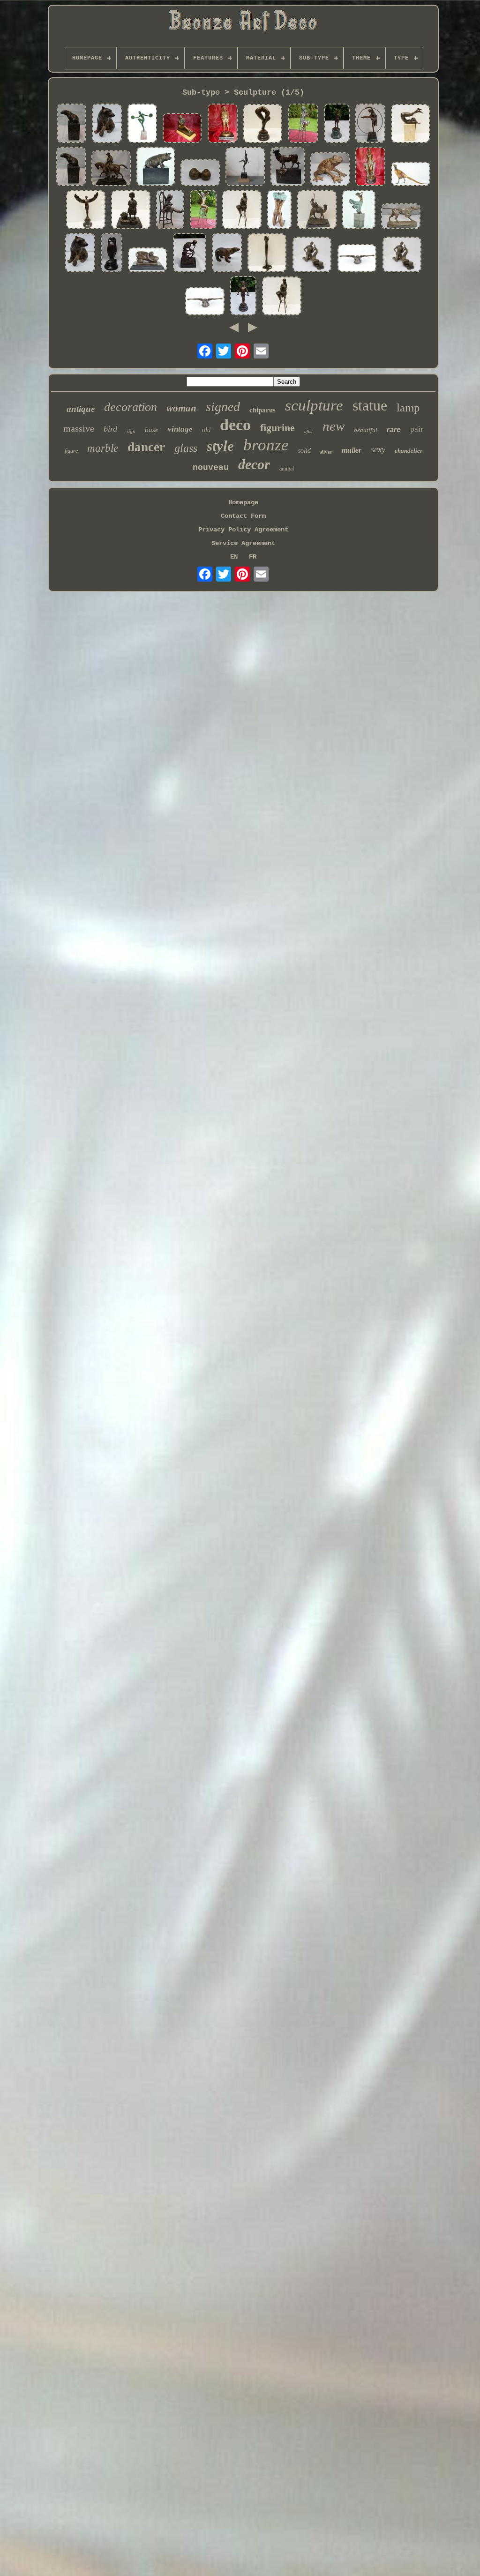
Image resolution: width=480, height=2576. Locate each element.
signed (223, 407)
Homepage (243, 502)
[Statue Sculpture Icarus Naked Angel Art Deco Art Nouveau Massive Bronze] (86, 211)
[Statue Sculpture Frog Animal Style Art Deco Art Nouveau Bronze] (330, 170)
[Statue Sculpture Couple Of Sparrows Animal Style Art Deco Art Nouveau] (200, 173)
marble (103, 448)
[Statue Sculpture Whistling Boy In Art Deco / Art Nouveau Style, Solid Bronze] (223, 124)
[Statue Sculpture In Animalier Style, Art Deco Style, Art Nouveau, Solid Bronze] (71, 124)
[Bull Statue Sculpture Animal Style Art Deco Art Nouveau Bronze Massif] (288, 167)
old (206, 430)
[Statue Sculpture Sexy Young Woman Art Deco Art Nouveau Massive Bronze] (242, 211)
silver (326, 452)
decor (254, 464)
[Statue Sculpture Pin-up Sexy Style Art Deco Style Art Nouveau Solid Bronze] (279, 210)
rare (394, 429)
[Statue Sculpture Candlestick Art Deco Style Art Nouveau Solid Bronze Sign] (267, 254)
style (220, 446)
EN (234, 557)
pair (417, 429)
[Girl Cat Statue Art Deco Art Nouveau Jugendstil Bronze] (170, 210)
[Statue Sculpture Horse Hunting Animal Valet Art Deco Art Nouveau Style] (111, 169)
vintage (180, 429)
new (334, 426)
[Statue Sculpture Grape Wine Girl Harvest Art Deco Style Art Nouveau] (131, 211)
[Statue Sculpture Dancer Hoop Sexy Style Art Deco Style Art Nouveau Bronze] (370, 124)
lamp (408, 407)
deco (235, 425)
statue (370, 405)
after (309, 431)
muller (352, 450)
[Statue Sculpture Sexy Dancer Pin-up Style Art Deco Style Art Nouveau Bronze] (411, 124)
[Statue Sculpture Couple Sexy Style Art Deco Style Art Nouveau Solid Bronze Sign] (402, 255)
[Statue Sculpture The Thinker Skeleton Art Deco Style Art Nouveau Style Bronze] (190, 254)
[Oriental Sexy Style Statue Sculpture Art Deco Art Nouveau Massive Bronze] (370, 167)
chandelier (409, 451)
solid (304, 451)
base (152, 430)
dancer (146, 447)
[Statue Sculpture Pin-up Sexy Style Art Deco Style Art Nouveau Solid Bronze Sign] (357, 259)
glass (186, 448)
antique (81, 409)
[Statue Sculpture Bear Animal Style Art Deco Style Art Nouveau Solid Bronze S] (80, 254)
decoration (131, 407)
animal (287, 469)
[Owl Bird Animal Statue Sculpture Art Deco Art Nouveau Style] (112, 254)
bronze (266, 445)
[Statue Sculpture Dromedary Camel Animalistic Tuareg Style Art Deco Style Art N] (317, 211)
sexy (378, 449)
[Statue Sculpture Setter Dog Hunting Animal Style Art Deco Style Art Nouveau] (401, 217)
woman (181, 408)
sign (131, 431)
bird (110, 429)
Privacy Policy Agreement (243, 530)
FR (253, 557)
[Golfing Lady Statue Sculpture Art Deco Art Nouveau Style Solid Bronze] (337, 124)
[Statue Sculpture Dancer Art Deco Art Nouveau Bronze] (245, 168)
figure (71, 451)
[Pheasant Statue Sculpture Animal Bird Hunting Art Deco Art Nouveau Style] (411, 175)
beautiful (366, 430)
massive (79, 428)
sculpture (314, 405)
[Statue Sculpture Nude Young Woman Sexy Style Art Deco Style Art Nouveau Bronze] (203, 210)
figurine (277, 428)
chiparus (262, 410)
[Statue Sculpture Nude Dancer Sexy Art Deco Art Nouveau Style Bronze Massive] (359, 210)
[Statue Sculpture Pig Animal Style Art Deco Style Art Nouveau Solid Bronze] (156, 167)
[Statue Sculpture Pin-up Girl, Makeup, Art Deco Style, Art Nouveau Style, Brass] (303, 124)
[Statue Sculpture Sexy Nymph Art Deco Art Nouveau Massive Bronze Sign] (148, 261)
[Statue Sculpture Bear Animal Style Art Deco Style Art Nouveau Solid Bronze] (71, 167)
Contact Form (243, 516)
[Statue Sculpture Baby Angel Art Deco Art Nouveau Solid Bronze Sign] (243, 297)
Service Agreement (243, 543)
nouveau (211, 468)
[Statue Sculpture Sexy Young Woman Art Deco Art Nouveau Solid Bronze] (282, 297)
